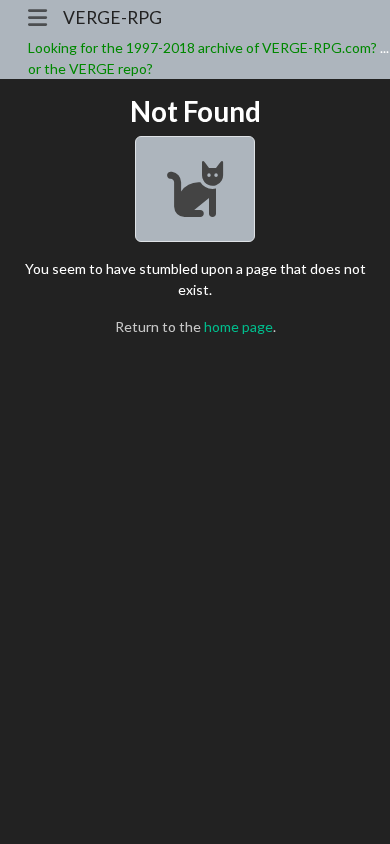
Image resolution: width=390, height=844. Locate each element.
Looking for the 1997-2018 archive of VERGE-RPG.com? (202, 47)
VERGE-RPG (112, 17)
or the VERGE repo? (90, 68)
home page (238, 326)
